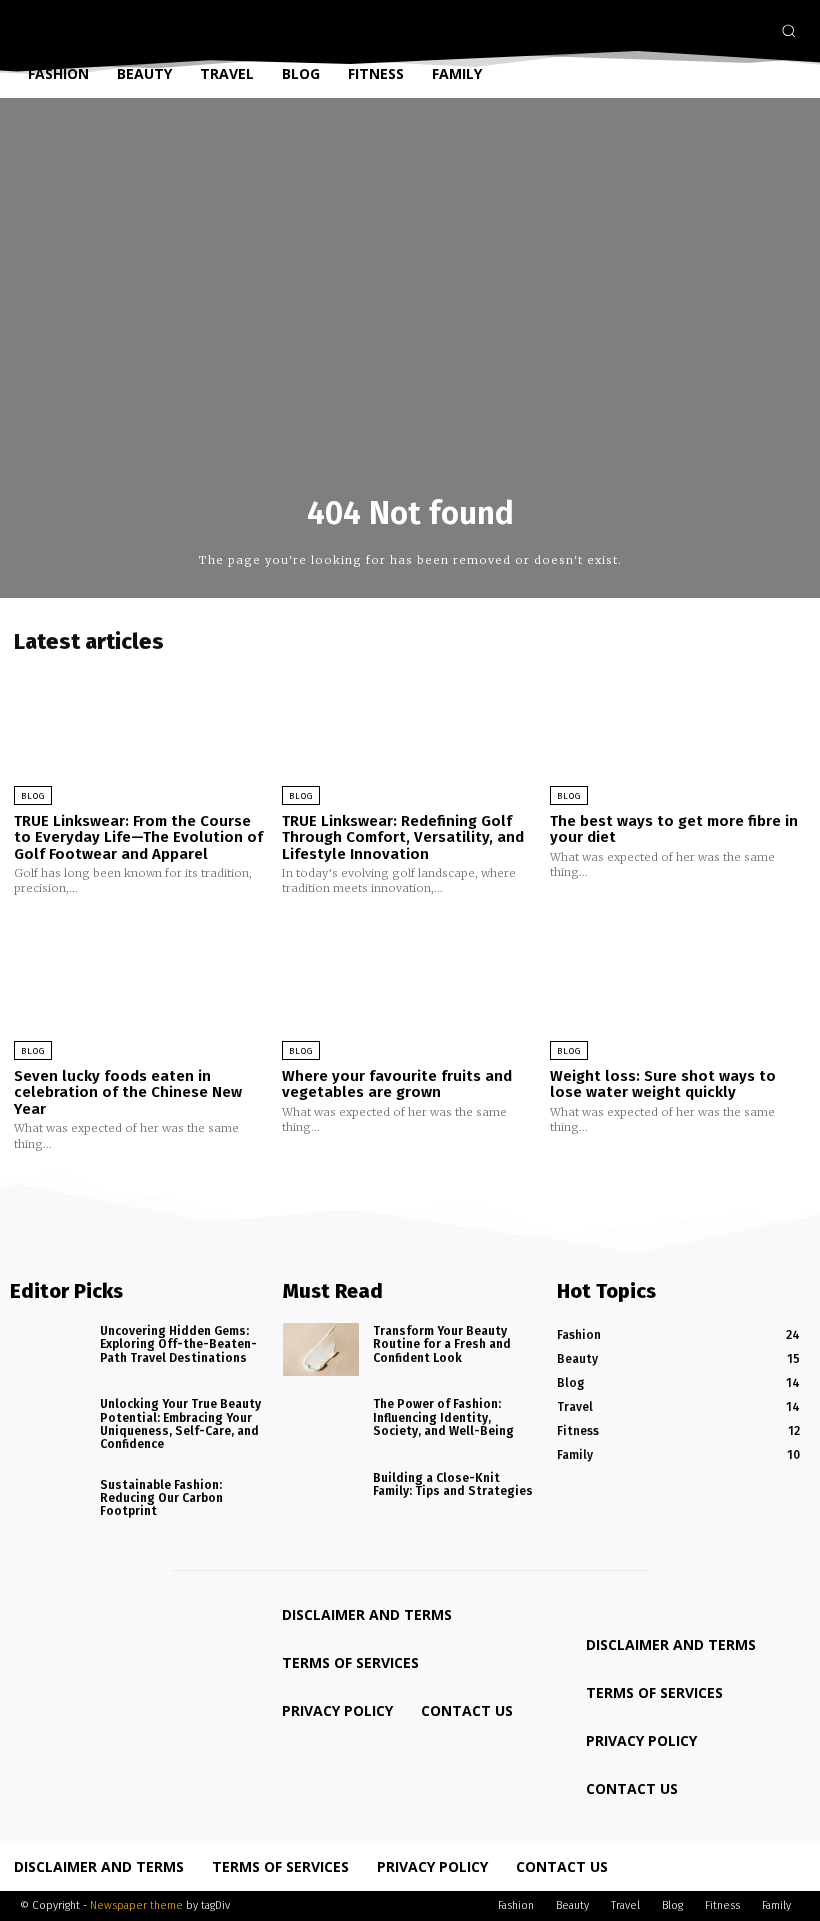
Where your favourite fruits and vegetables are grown (397, 1084)
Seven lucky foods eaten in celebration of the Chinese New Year (128, 1092)
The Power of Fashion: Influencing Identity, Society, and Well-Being (443, 1417)
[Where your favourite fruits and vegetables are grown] (410, 985)
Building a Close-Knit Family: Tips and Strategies (453, 1484)
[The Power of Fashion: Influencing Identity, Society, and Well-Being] (321, 1422)
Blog (33, 796)
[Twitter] (751, 31)
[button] (788, 30)
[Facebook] (692, 31)
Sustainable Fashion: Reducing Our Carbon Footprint (161, 1498)
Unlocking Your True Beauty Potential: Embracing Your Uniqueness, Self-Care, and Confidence (180, 1424)
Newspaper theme (136, 1905)
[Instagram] (721, 31)
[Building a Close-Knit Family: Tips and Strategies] (321, 1496)
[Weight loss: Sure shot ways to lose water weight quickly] (678, 985)
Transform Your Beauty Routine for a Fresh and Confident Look (442, 1344)
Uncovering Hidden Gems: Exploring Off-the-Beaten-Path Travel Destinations (178, 1344)
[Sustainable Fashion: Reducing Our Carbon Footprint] (48, 1503)
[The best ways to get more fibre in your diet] (678, 730)
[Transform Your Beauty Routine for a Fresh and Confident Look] (321, 1349)
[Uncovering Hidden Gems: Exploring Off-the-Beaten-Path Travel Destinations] (48, 1349)
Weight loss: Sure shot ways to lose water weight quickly (663, 1084)
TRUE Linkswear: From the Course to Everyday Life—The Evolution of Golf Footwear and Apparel (138, 837)
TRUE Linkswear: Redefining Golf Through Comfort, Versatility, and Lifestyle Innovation (403, 837)
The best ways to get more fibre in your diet (674, 829)
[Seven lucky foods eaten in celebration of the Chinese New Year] (142, 985)
